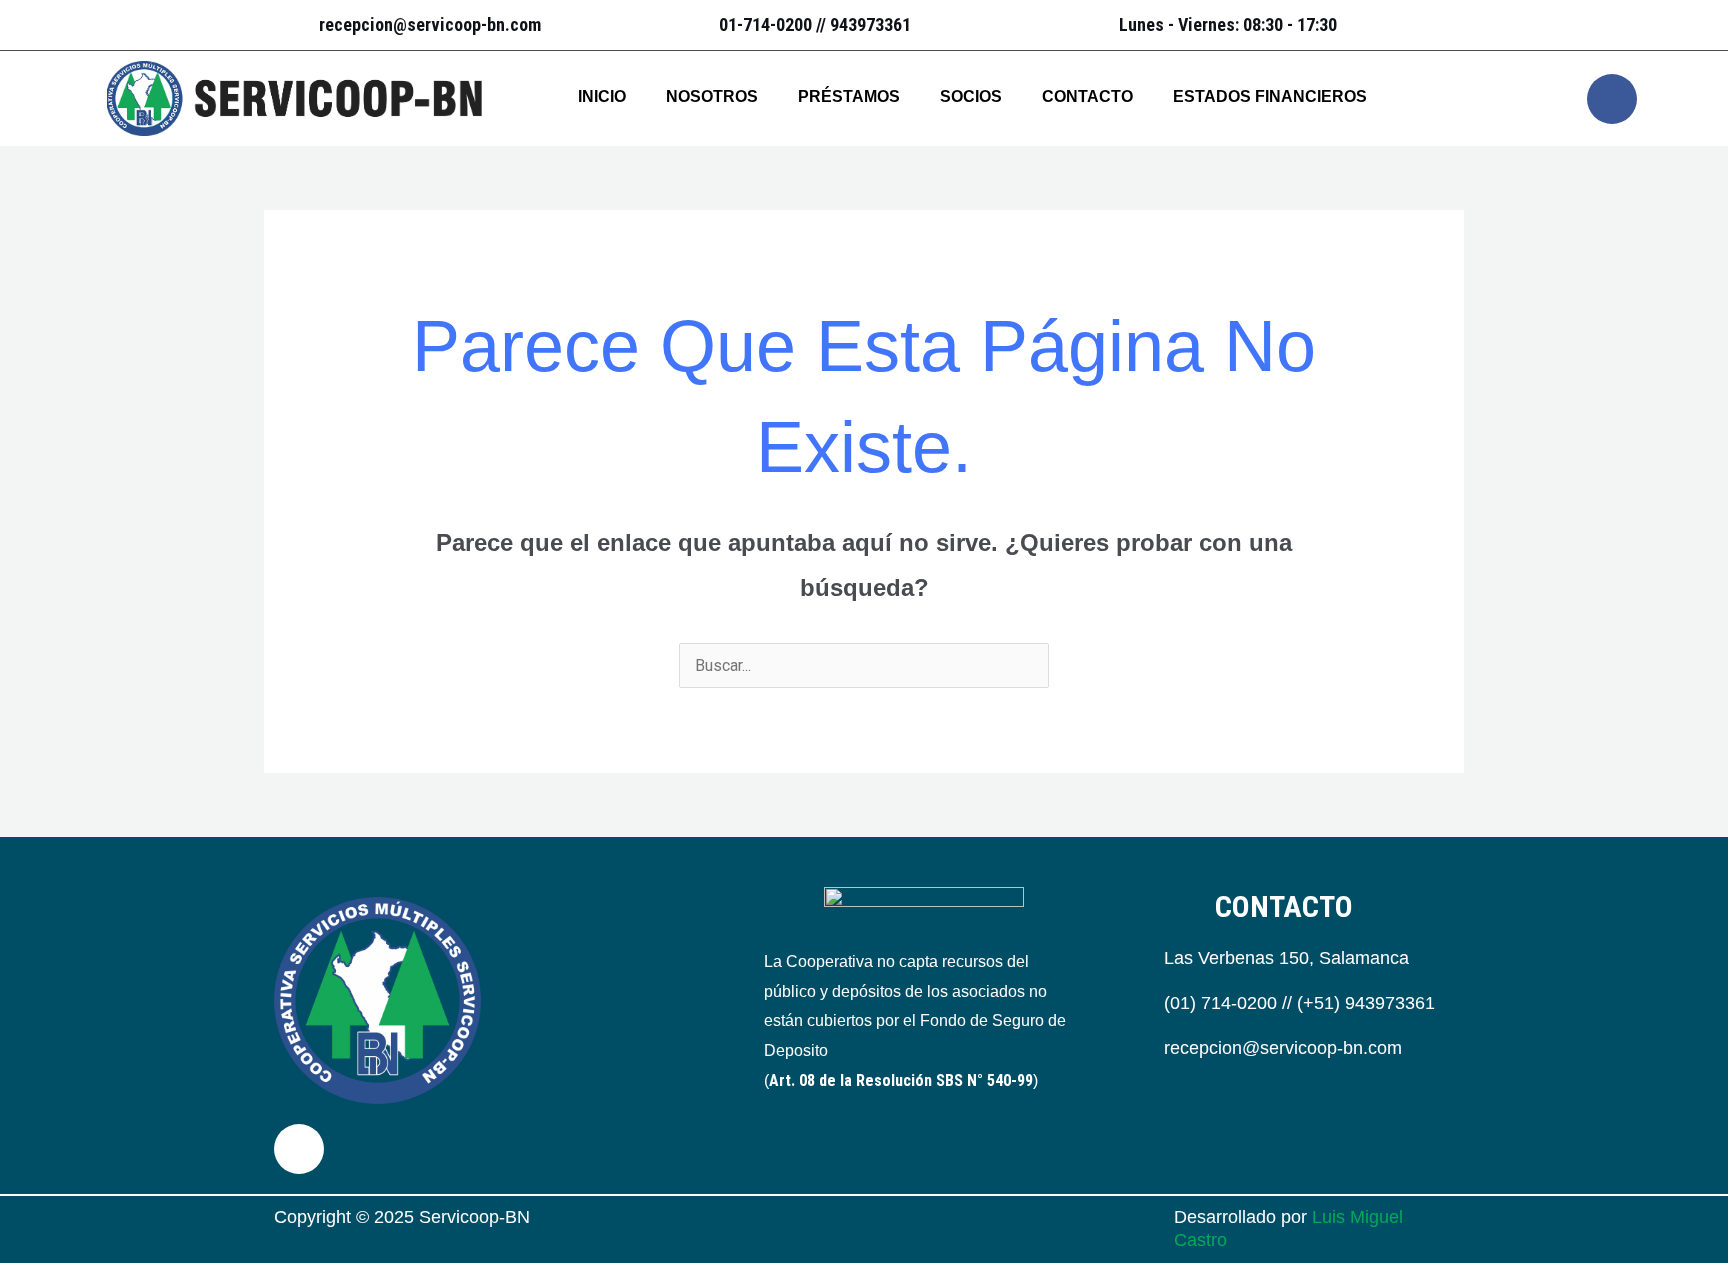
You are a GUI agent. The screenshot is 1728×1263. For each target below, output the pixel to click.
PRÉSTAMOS (849, 96)
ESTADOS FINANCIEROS (1270, 96)
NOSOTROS (712, 96)
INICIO (602, 96)
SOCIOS (971, 96)
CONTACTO (1087, 96)
